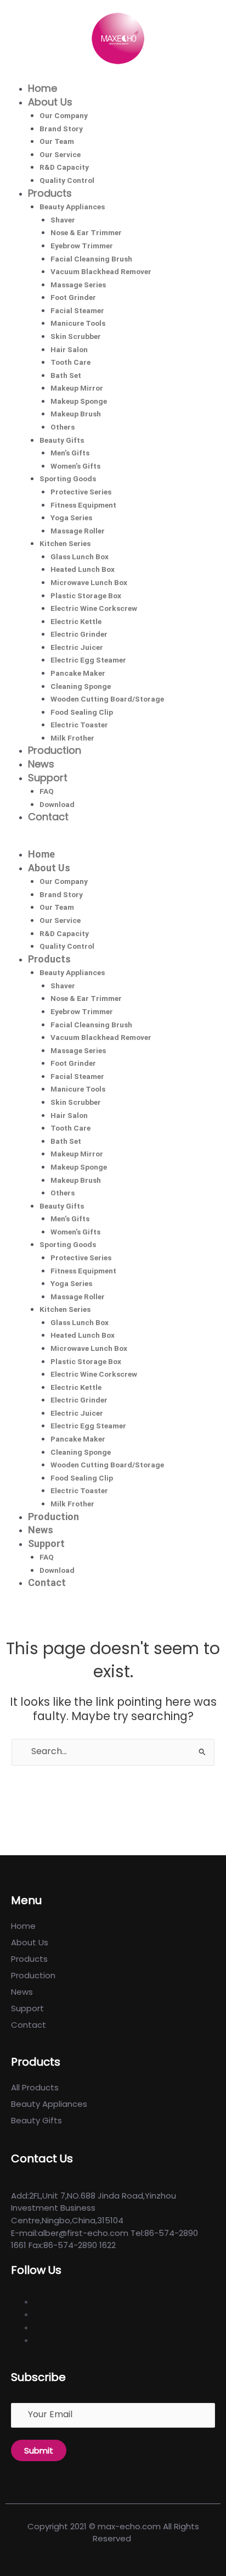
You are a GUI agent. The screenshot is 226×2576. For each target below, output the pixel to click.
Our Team (57, 141)
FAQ (47, 791)
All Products (35, 2087)
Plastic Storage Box (86, 596)
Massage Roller (78, 531)
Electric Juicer (77, 647)
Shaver (63, 220)
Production (55, 750)
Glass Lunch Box (80, 557)
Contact (48, 817)
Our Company (64, 115)
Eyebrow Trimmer (82, 246)
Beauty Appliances (72, 207)
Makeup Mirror (77, 388)
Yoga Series (71, 518)
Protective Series (81, 492)
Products (50, 193)
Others (63, 427)
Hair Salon (69, 349)
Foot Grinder (73, 297)
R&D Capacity (64, 167)
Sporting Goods (68, 479)
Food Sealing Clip (82, 712)
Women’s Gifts (75, 466)
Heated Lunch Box (83, 569)
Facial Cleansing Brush (91, 259)
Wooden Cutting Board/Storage (107, 699)
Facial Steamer (77, 310)
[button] (113, 842)
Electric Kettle (76, 621)
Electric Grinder (79, 634)
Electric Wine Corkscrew (94, 608)
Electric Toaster (79, 725)
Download (57, 804)
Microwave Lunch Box (89, 582)
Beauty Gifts (62, 440)
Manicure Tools (78, 323)
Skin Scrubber (76, 336)
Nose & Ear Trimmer (86, 232)
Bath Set (66, 375)
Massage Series (78, 285)
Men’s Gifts (70, 453)
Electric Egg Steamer (88, 660)
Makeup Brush (76, 414)
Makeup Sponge (79, 401)
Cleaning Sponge (81, 686)
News (41, 764)
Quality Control (67, 180)
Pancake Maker (78, 673)
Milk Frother (72, 738)
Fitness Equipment (83, 505)
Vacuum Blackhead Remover (101, 271)
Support (48, 778)
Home (43, 88)
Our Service (60, 154)
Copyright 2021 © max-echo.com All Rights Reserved (113, 2533)
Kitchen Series (65, 543)
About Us (50, 102)
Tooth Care (70, 362)
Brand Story (61, 129)
